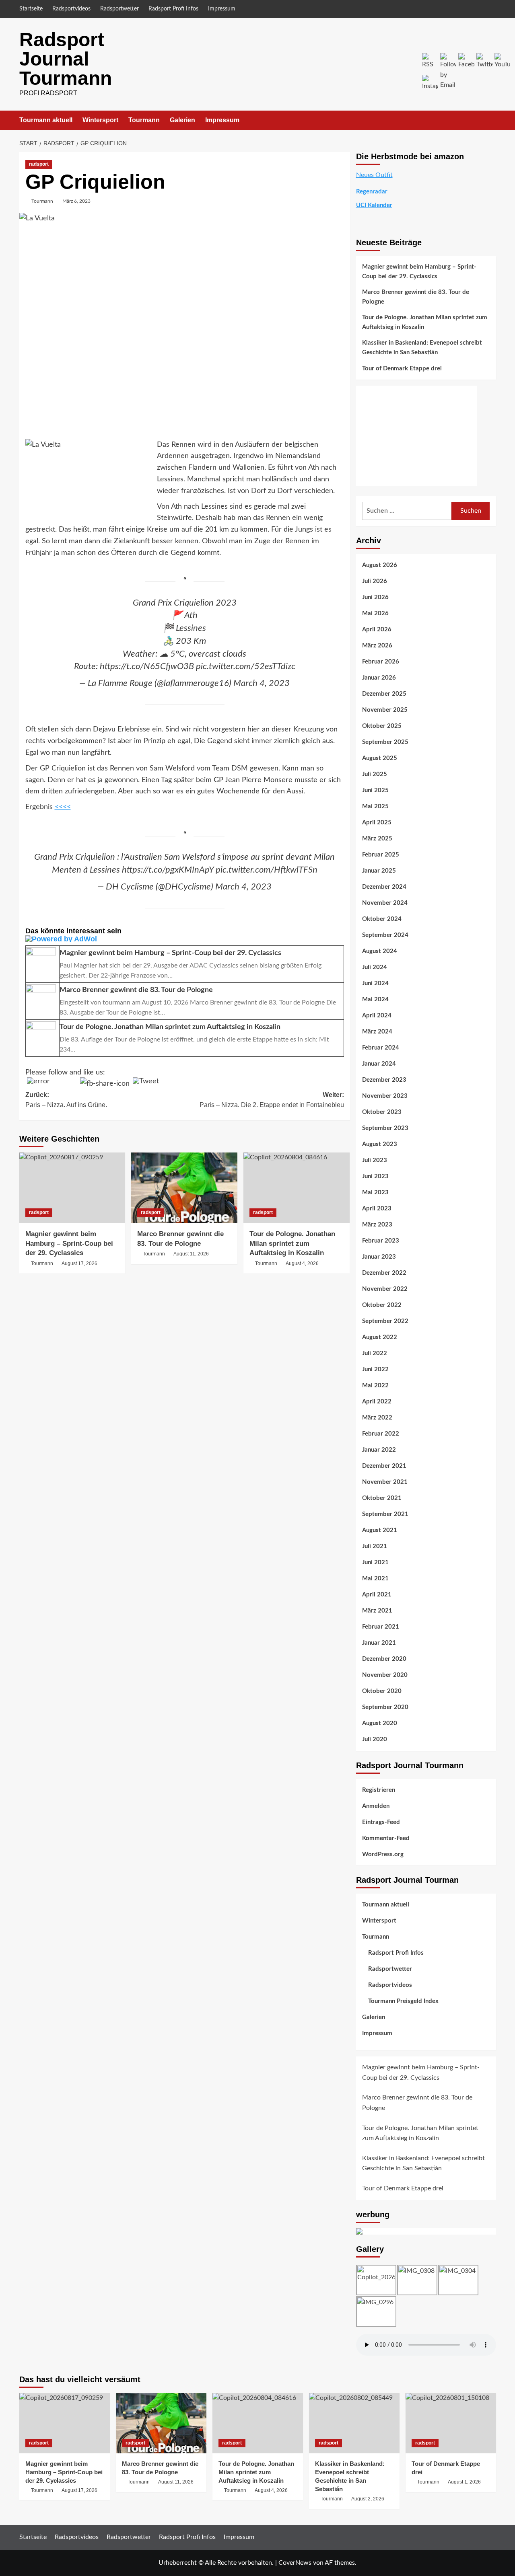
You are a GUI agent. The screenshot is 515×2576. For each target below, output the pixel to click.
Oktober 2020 (382, 1691)
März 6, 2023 (76, 201)
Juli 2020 (375, 1739)
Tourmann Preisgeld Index (403, 2001)
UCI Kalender (374, 205)
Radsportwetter (119, 9)
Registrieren (379, 1790)
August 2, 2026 (368, 2499)
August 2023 (380, 1144)
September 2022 (385, 1321)
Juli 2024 (375, 967)
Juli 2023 (375, 1160)
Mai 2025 (375, 806)
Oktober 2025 (382, 726)
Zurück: (66, 1100)
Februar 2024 (381, 1048)
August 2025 (380, 758)
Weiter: (272, 1100)
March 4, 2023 (262, 683)
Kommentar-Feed (386, 1838)
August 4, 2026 (302, 1263)
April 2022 (377, 1402)
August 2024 (380, 951)
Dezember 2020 (384, 1659)
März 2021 (377, 1611)
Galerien (182, 120)
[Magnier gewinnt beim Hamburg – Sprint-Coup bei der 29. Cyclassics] (72, 1188)
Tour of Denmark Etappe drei (402, 369)
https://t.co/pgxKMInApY (168, 870)
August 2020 (380, 1723)
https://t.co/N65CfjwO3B (147, 666)
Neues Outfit (374, 175)
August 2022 (380, 1337)
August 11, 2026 (191, 1254)
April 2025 (377, 823)
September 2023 (385, 1128)
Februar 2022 (381, 1434)
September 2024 (385, 935)
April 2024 (377, 1016)
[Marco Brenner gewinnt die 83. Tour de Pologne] (184, 1188)
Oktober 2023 (382, 1112)
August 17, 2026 (79, 1263)
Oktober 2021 (382, 1498)
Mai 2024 (375, 999)
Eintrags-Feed (381, 1822)
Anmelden (376, 1806)
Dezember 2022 (384, 1273)
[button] (491, 120)
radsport (39, 164)
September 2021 (385, 1514)
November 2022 (385, 1289)
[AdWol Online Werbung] (185, 939)
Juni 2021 (375, 1562)
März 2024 (377, 1032)
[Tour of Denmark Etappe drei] (451, 2423)
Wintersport (100, 120)
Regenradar (372, 192)
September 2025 (385, 742)
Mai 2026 (375, 613)
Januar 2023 (379, 1257)
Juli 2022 (375, 1353)
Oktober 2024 (382, 919)
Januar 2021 (379, 1643)
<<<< (63, 807)
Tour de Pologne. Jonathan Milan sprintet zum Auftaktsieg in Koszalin (292, 1244)
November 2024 (385, 903)
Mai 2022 (375, 1386)
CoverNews (295, 2563)
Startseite (31, 9)
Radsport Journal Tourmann (66, 59)
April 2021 (377, 1595)
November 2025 (385, 710)
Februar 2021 (381, 1627)
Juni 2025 (375, 790)
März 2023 (377, 1225)
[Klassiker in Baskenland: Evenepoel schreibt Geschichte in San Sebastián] (354, 2423)
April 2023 (377, 1209)
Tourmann (144, 120)
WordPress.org (383, 1854)
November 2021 (385, 1482)
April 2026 (377, 630)
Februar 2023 (381, 1241)
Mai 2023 (375, 1192)
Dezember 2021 (384, 1466)
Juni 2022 (375, 1369)
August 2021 (380, 1530)
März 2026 (377, 646)
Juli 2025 (375, 774)
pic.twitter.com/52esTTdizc (246, 666)
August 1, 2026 (464, 2482)
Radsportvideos (71, 9)
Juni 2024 (375, 983)
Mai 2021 (375, 1579)
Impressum (222, 9)
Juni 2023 (375, 1176)
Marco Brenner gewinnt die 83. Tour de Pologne (416, 297)
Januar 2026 (379, 678)
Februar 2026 (381, 662)
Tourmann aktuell (46, 120)
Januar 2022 (379, 1450)
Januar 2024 (379, 1064)
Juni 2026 (375, 597)
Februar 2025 (381, 855)
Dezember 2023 (384, 1080)
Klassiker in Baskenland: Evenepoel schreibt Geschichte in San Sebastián (422, 348)
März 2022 (377, 1418)
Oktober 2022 (382, 1305)
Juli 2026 (375, 581)
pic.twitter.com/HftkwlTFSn (267, 870)
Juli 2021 (375, 1546)
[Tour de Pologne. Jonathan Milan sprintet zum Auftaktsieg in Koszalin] (297, 1188)
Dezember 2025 (384, 694)
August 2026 (380, 565)
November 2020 (385, 1675)
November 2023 (385, 1096)
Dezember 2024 (384, 887)
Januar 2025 (379, 871)
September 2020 (385, 1707)
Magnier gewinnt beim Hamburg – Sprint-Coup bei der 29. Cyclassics (69, 1244)
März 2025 (377, 839)
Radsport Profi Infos (173, 9)
